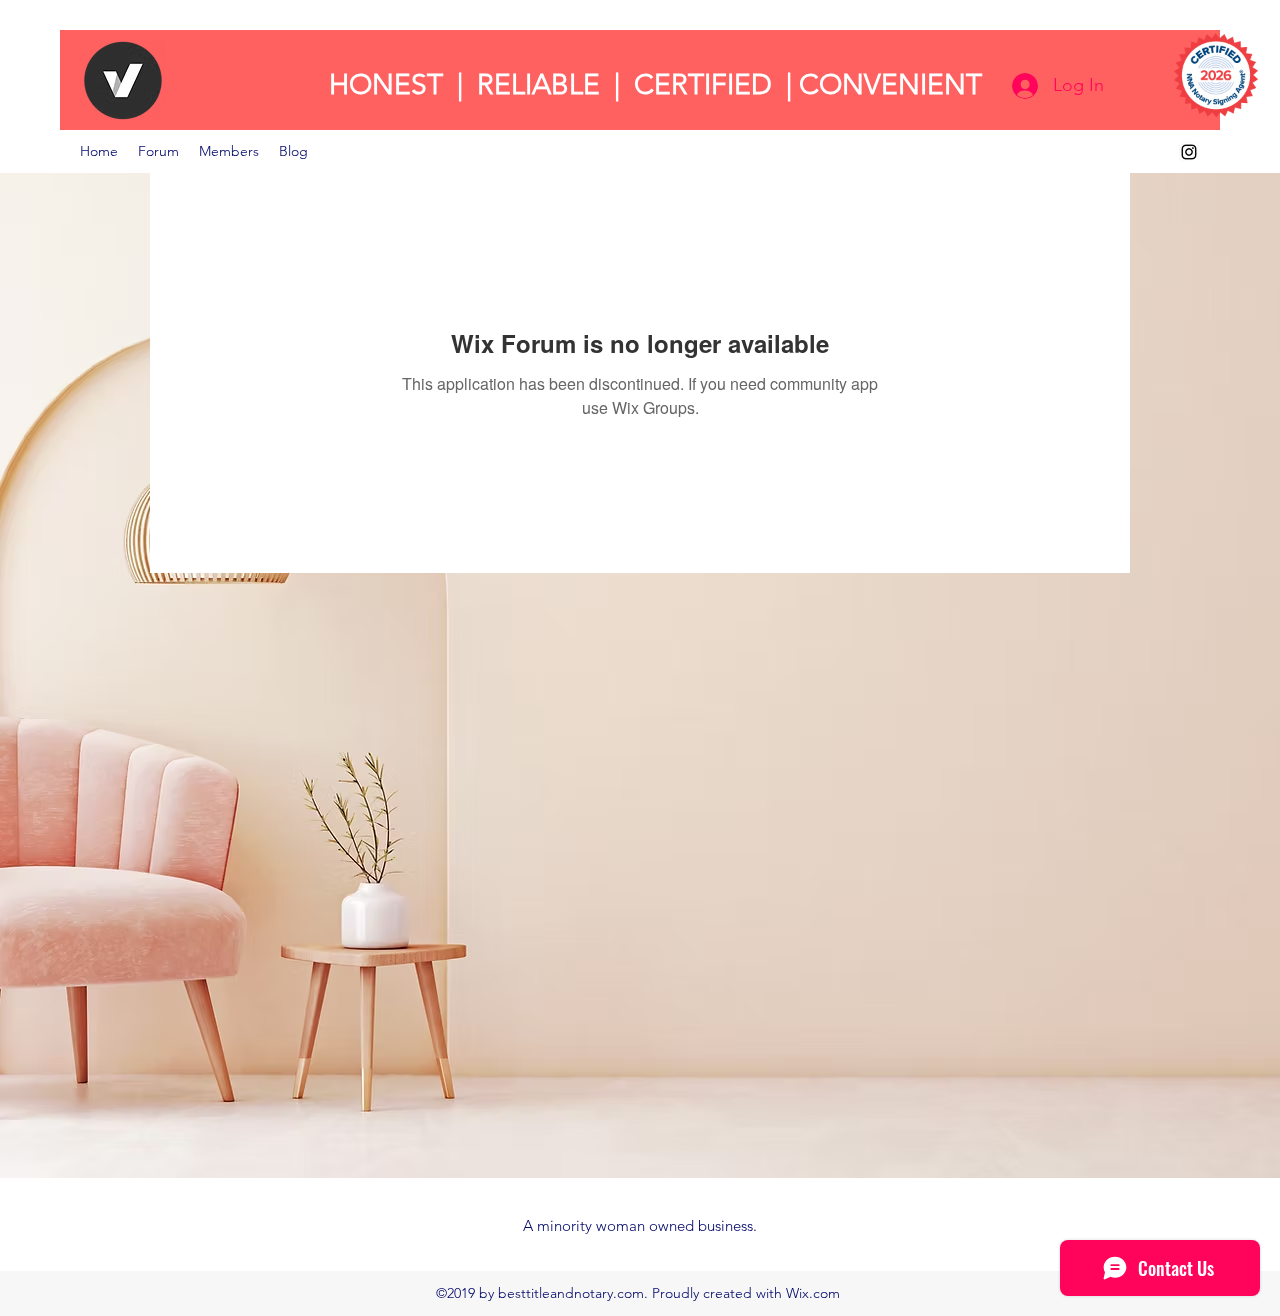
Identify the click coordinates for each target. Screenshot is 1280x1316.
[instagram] (1189, 152)
